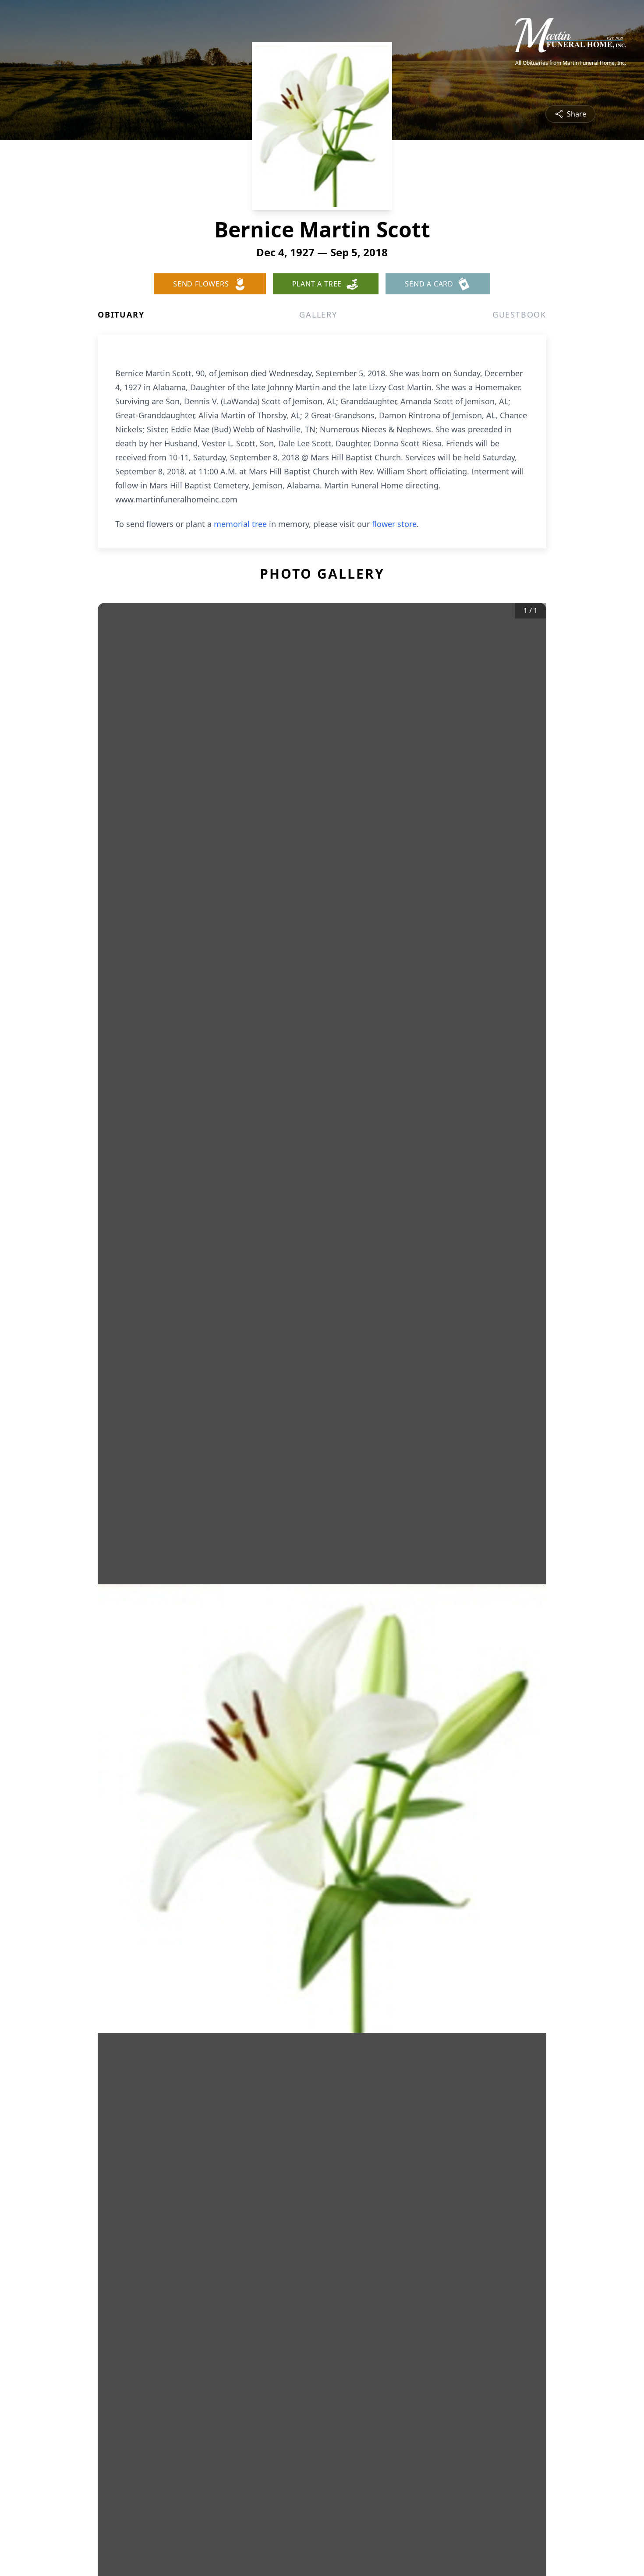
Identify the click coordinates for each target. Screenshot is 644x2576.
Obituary (121, 314)
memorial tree (240, 524)
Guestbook (519, 314)
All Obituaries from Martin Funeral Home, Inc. (571, 63)
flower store (394, 524)
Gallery (318, 314)
